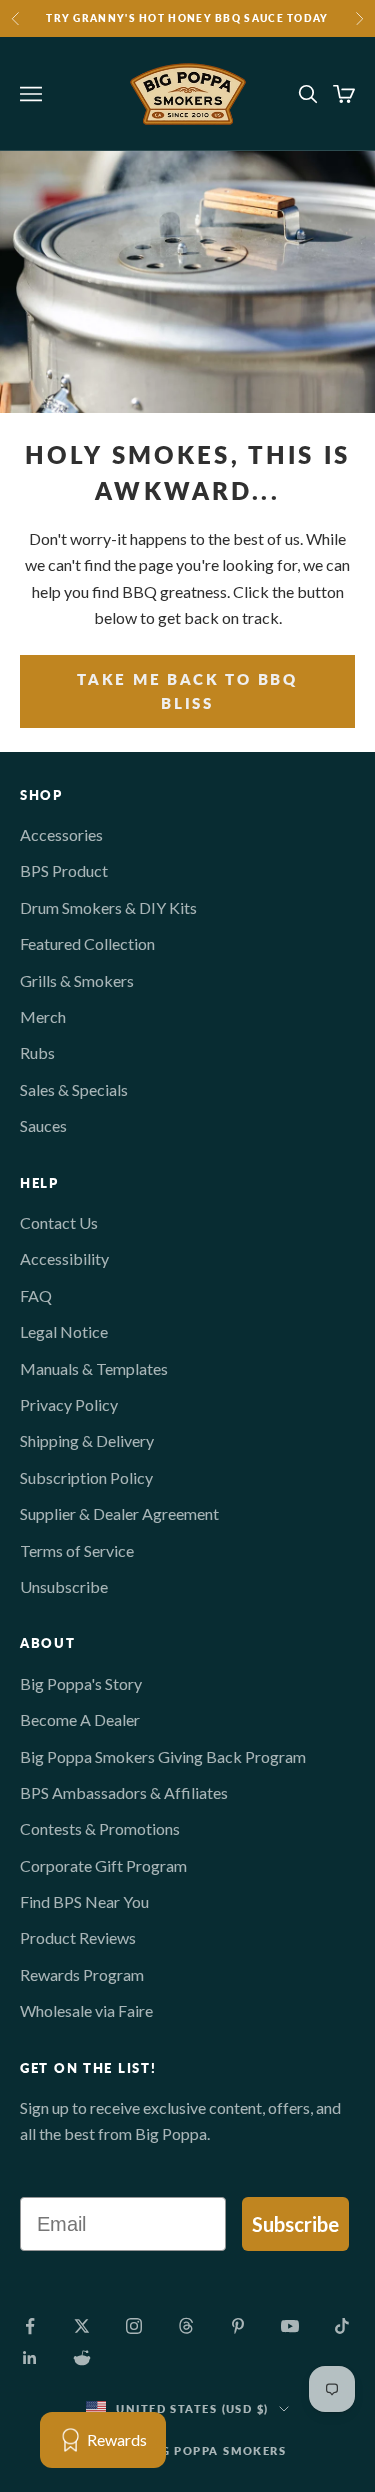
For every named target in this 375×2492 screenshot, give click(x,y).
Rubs (37, 1052)
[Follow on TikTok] (342, 2326)
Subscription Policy (86, 1477)
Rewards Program (82, 1974)
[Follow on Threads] (186, 2326)
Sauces (43, 1125)
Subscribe (295, 2224)
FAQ (36, 1295)
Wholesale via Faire (86, 2010)
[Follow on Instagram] (134, 2326)
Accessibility (64, 1258)
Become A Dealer (80, 1719)
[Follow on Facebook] (30, 2326)
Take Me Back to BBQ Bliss (187, 691)
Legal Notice (64, 1331)
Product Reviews (78, 1937)
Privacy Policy (69, 1404)
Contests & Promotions (100, 1828)
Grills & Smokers (77, 980)
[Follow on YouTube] (290, 2326)
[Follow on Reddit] (82, 2358)
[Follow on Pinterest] (238, 2326)
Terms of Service (77, 1550)
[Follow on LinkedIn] (30, 2358)
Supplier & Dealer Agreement (119, 1513)
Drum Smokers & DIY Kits (108, 907)
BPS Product (64, 870)
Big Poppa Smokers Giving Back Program (163, 1756)
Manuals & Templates (94, 1368)
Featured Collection (87, 943)
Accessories (61, 834)
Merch (43, 1016)
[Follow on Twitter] (82, 2326)
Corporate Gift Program (103, 1865)
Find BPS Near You (84, 1901)
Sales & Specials (74, 1089)
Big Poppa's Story (81, 1683)
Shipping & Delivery (87, 1440)
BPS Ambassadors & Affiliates (124, 1792)
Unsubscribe (64, 1586)
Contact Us (59, 1222)
